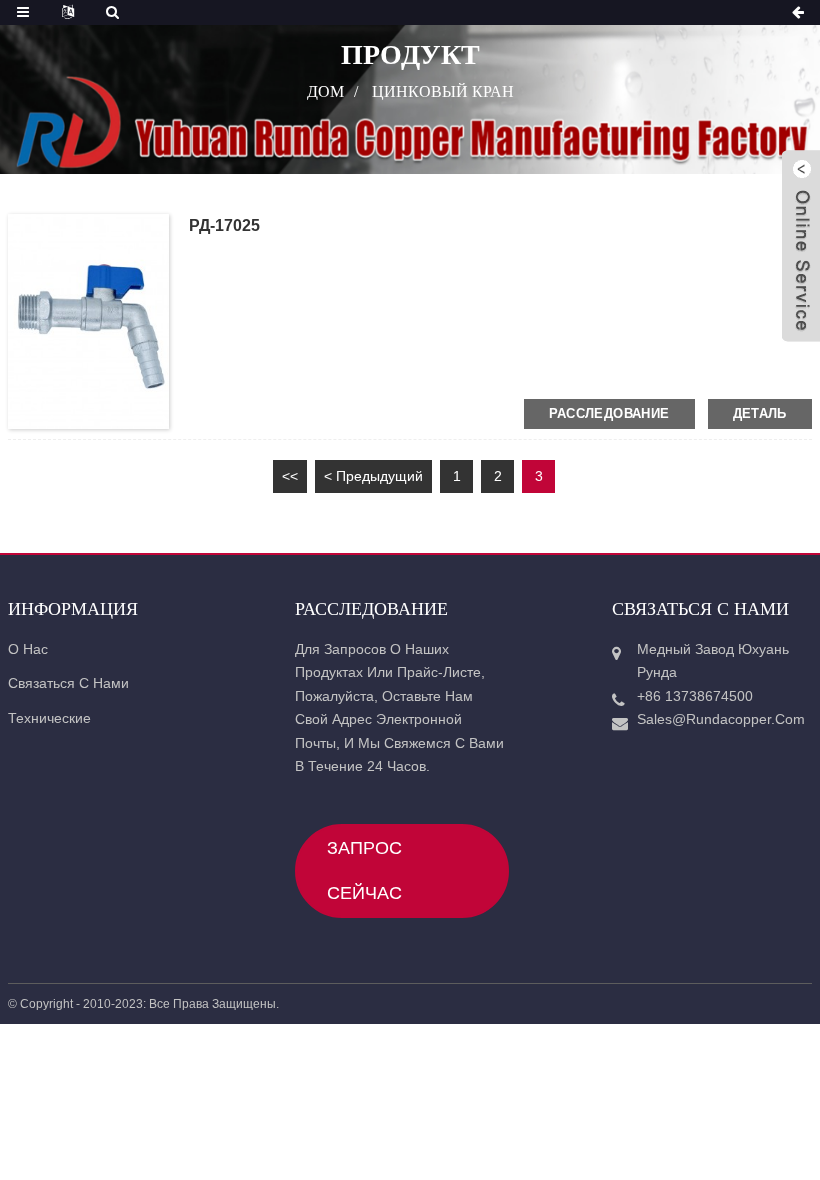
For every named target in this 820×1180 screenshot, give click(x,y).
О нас (28, 649)
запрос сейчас (364, 870)
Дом (325, 90)
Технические (49, 718)
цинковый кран (443, 90)
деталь (760, 413)
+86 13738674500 (695, 696)
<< (290, 476)
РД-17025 (224, 225)
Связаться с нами (68, 683)
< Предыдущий (373, 476)
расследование (609, 413)
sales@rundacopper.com (716, 719)
